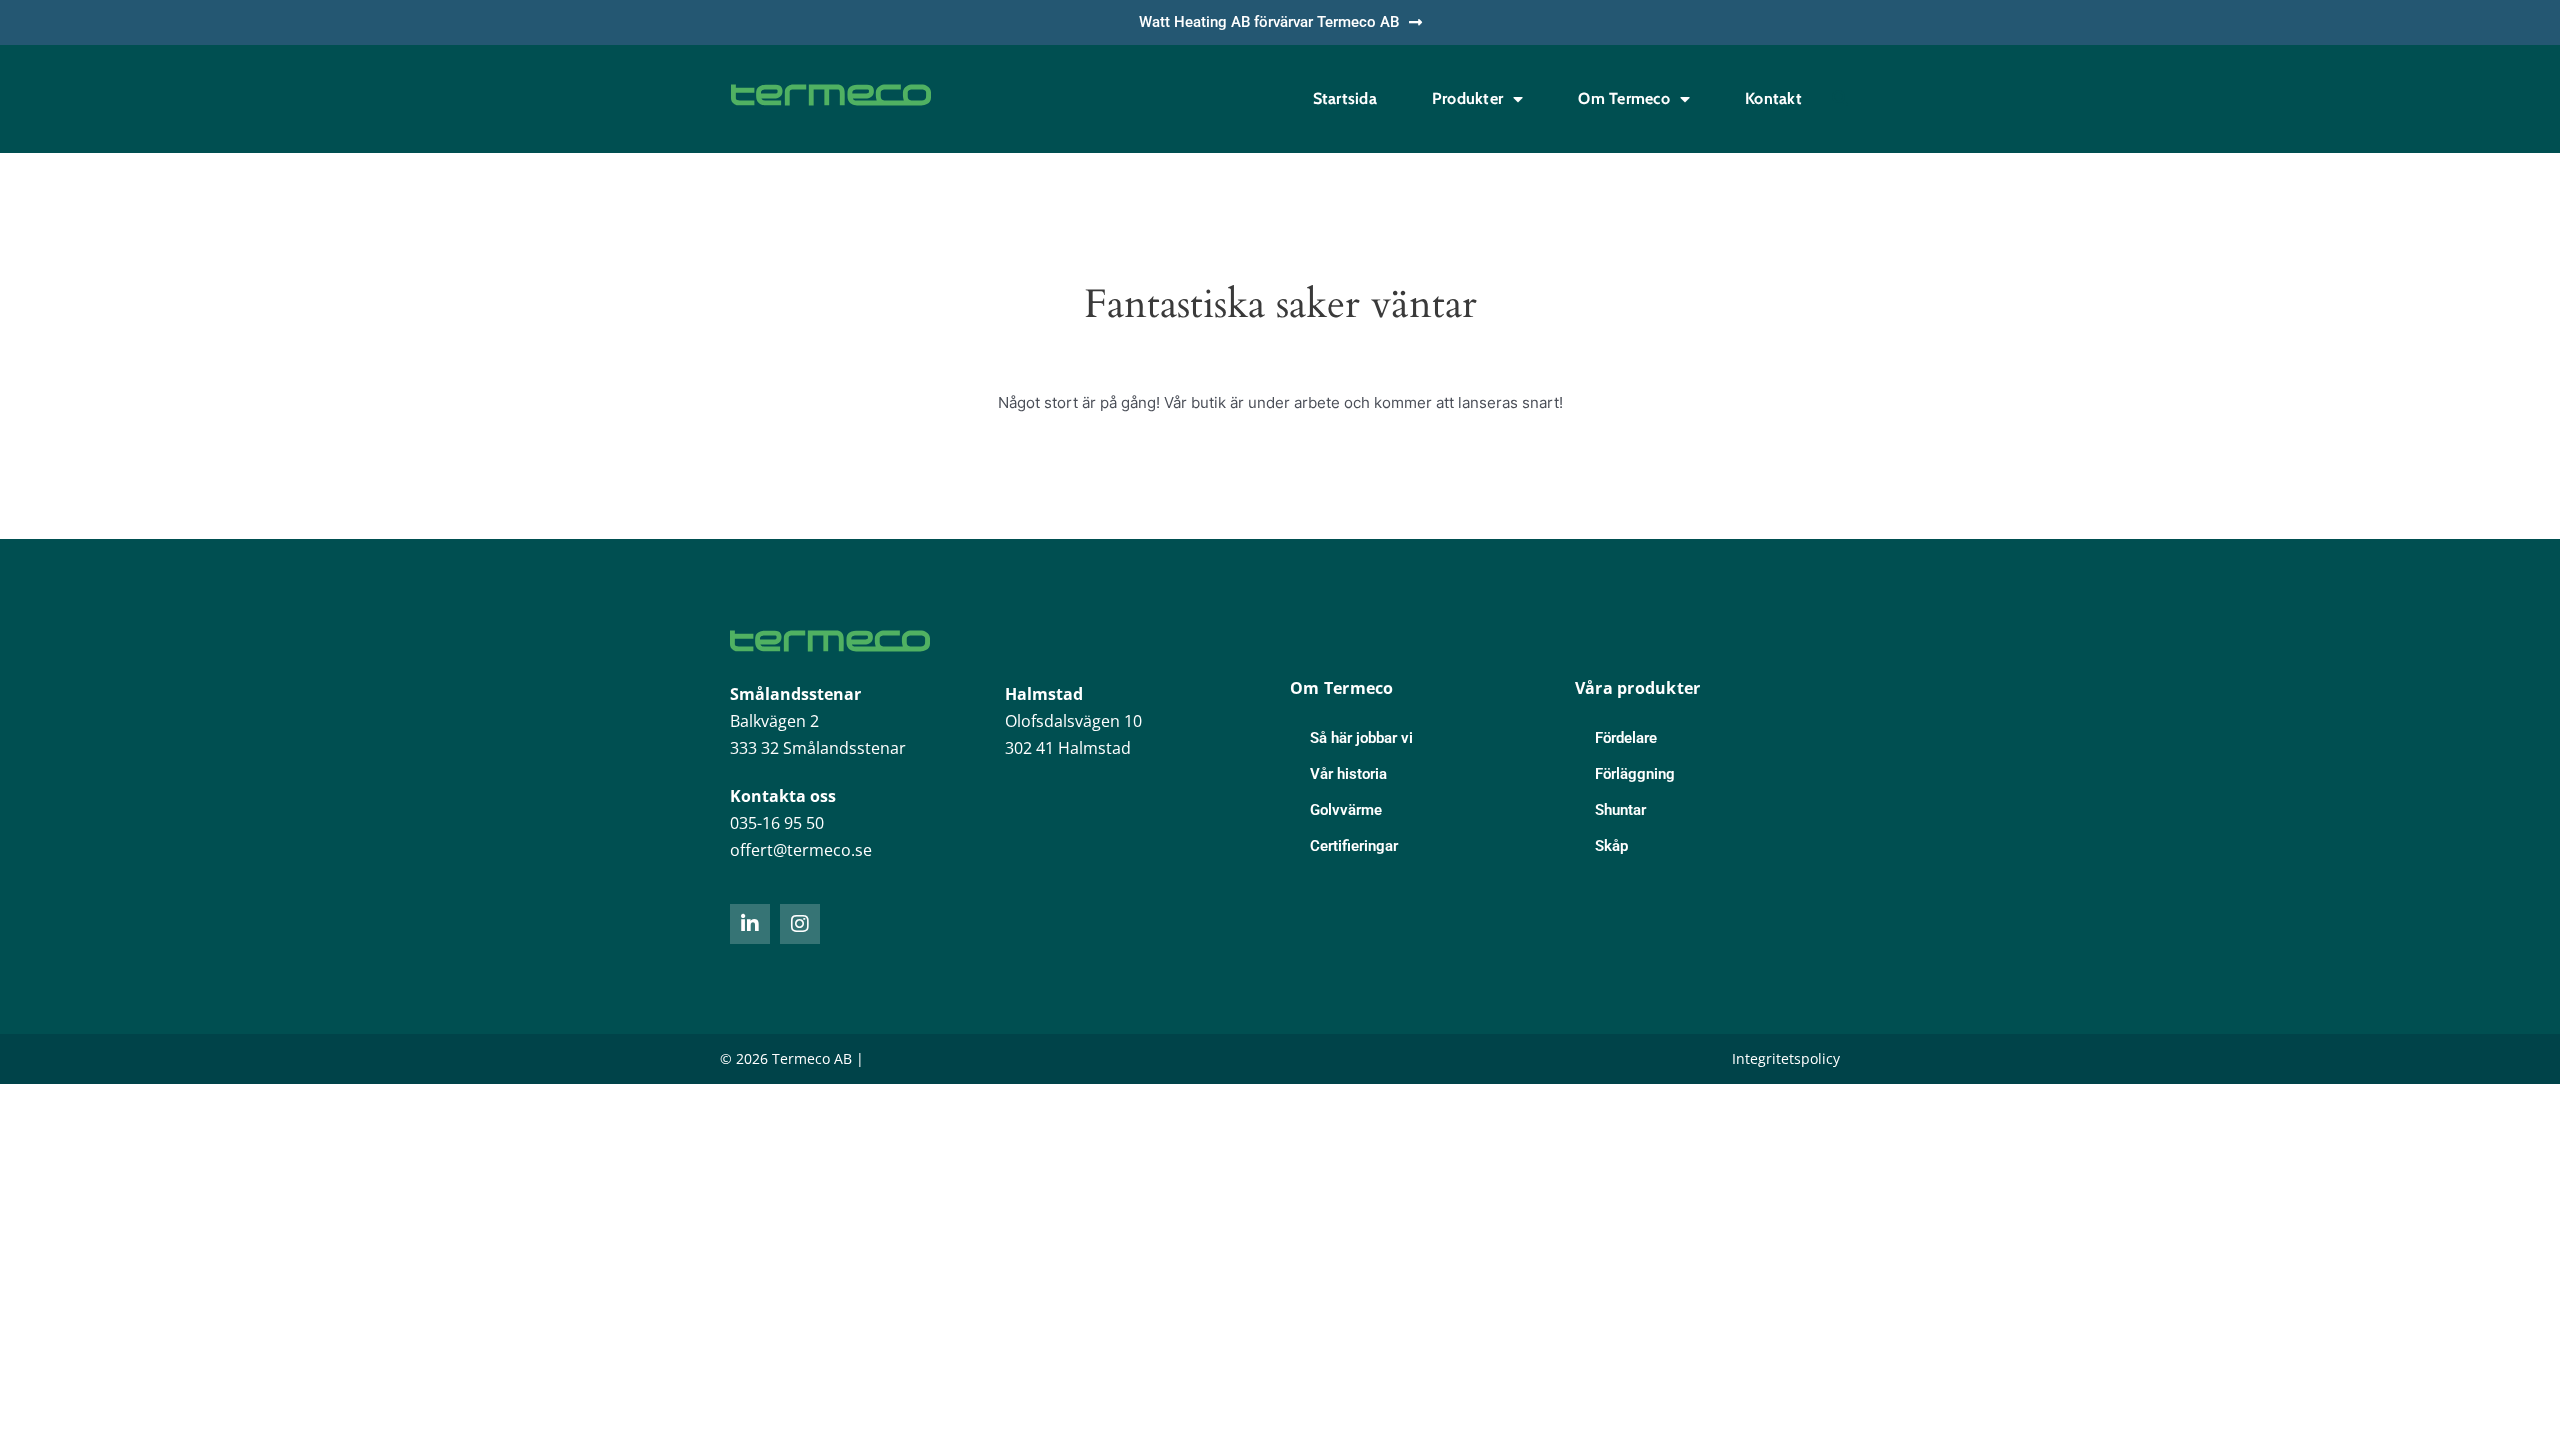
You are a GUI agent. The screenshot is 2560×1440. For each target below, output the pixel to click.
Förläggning (1635, 774)
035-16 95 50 (777, 823)
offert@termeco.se (801, 850)
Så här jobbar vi (1361, 738)
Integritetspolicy (1786, 1058)
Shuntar (1620, 810)
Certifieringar (1354, 846)
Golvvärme (1346, 810)
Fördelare (1626, 738)
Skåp (1611, 846)
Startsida (1345, 98)
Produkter (1467, 98)
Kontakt (1773, 98)
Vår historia (1348, 774)
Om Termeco (1624, 98)
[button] (1840, 99)
